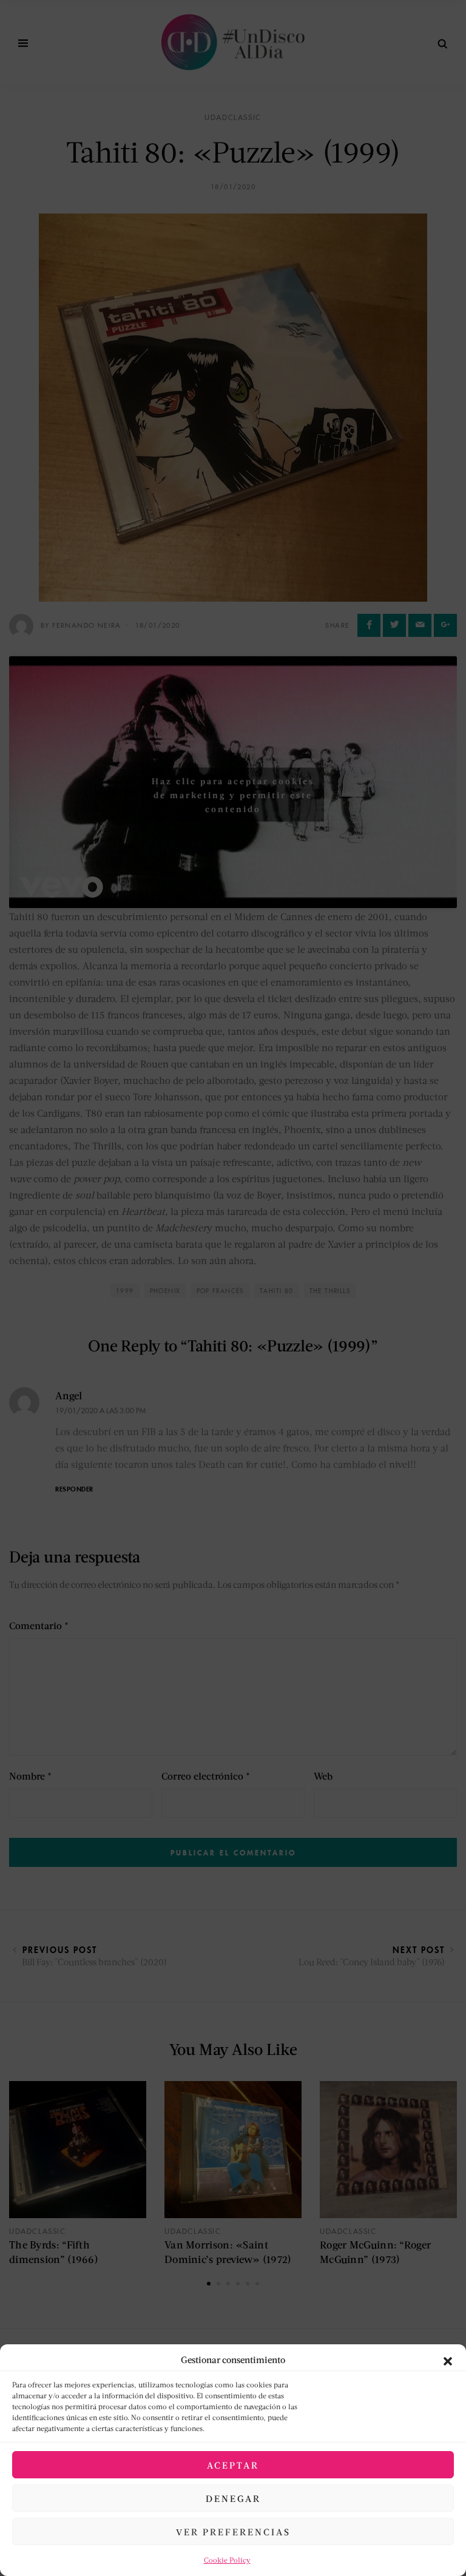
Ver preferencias (233, 2532)
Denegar (233, 2498)
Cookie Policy (227, 2560)
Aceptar (233, 2465)
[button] (448, 2359)
